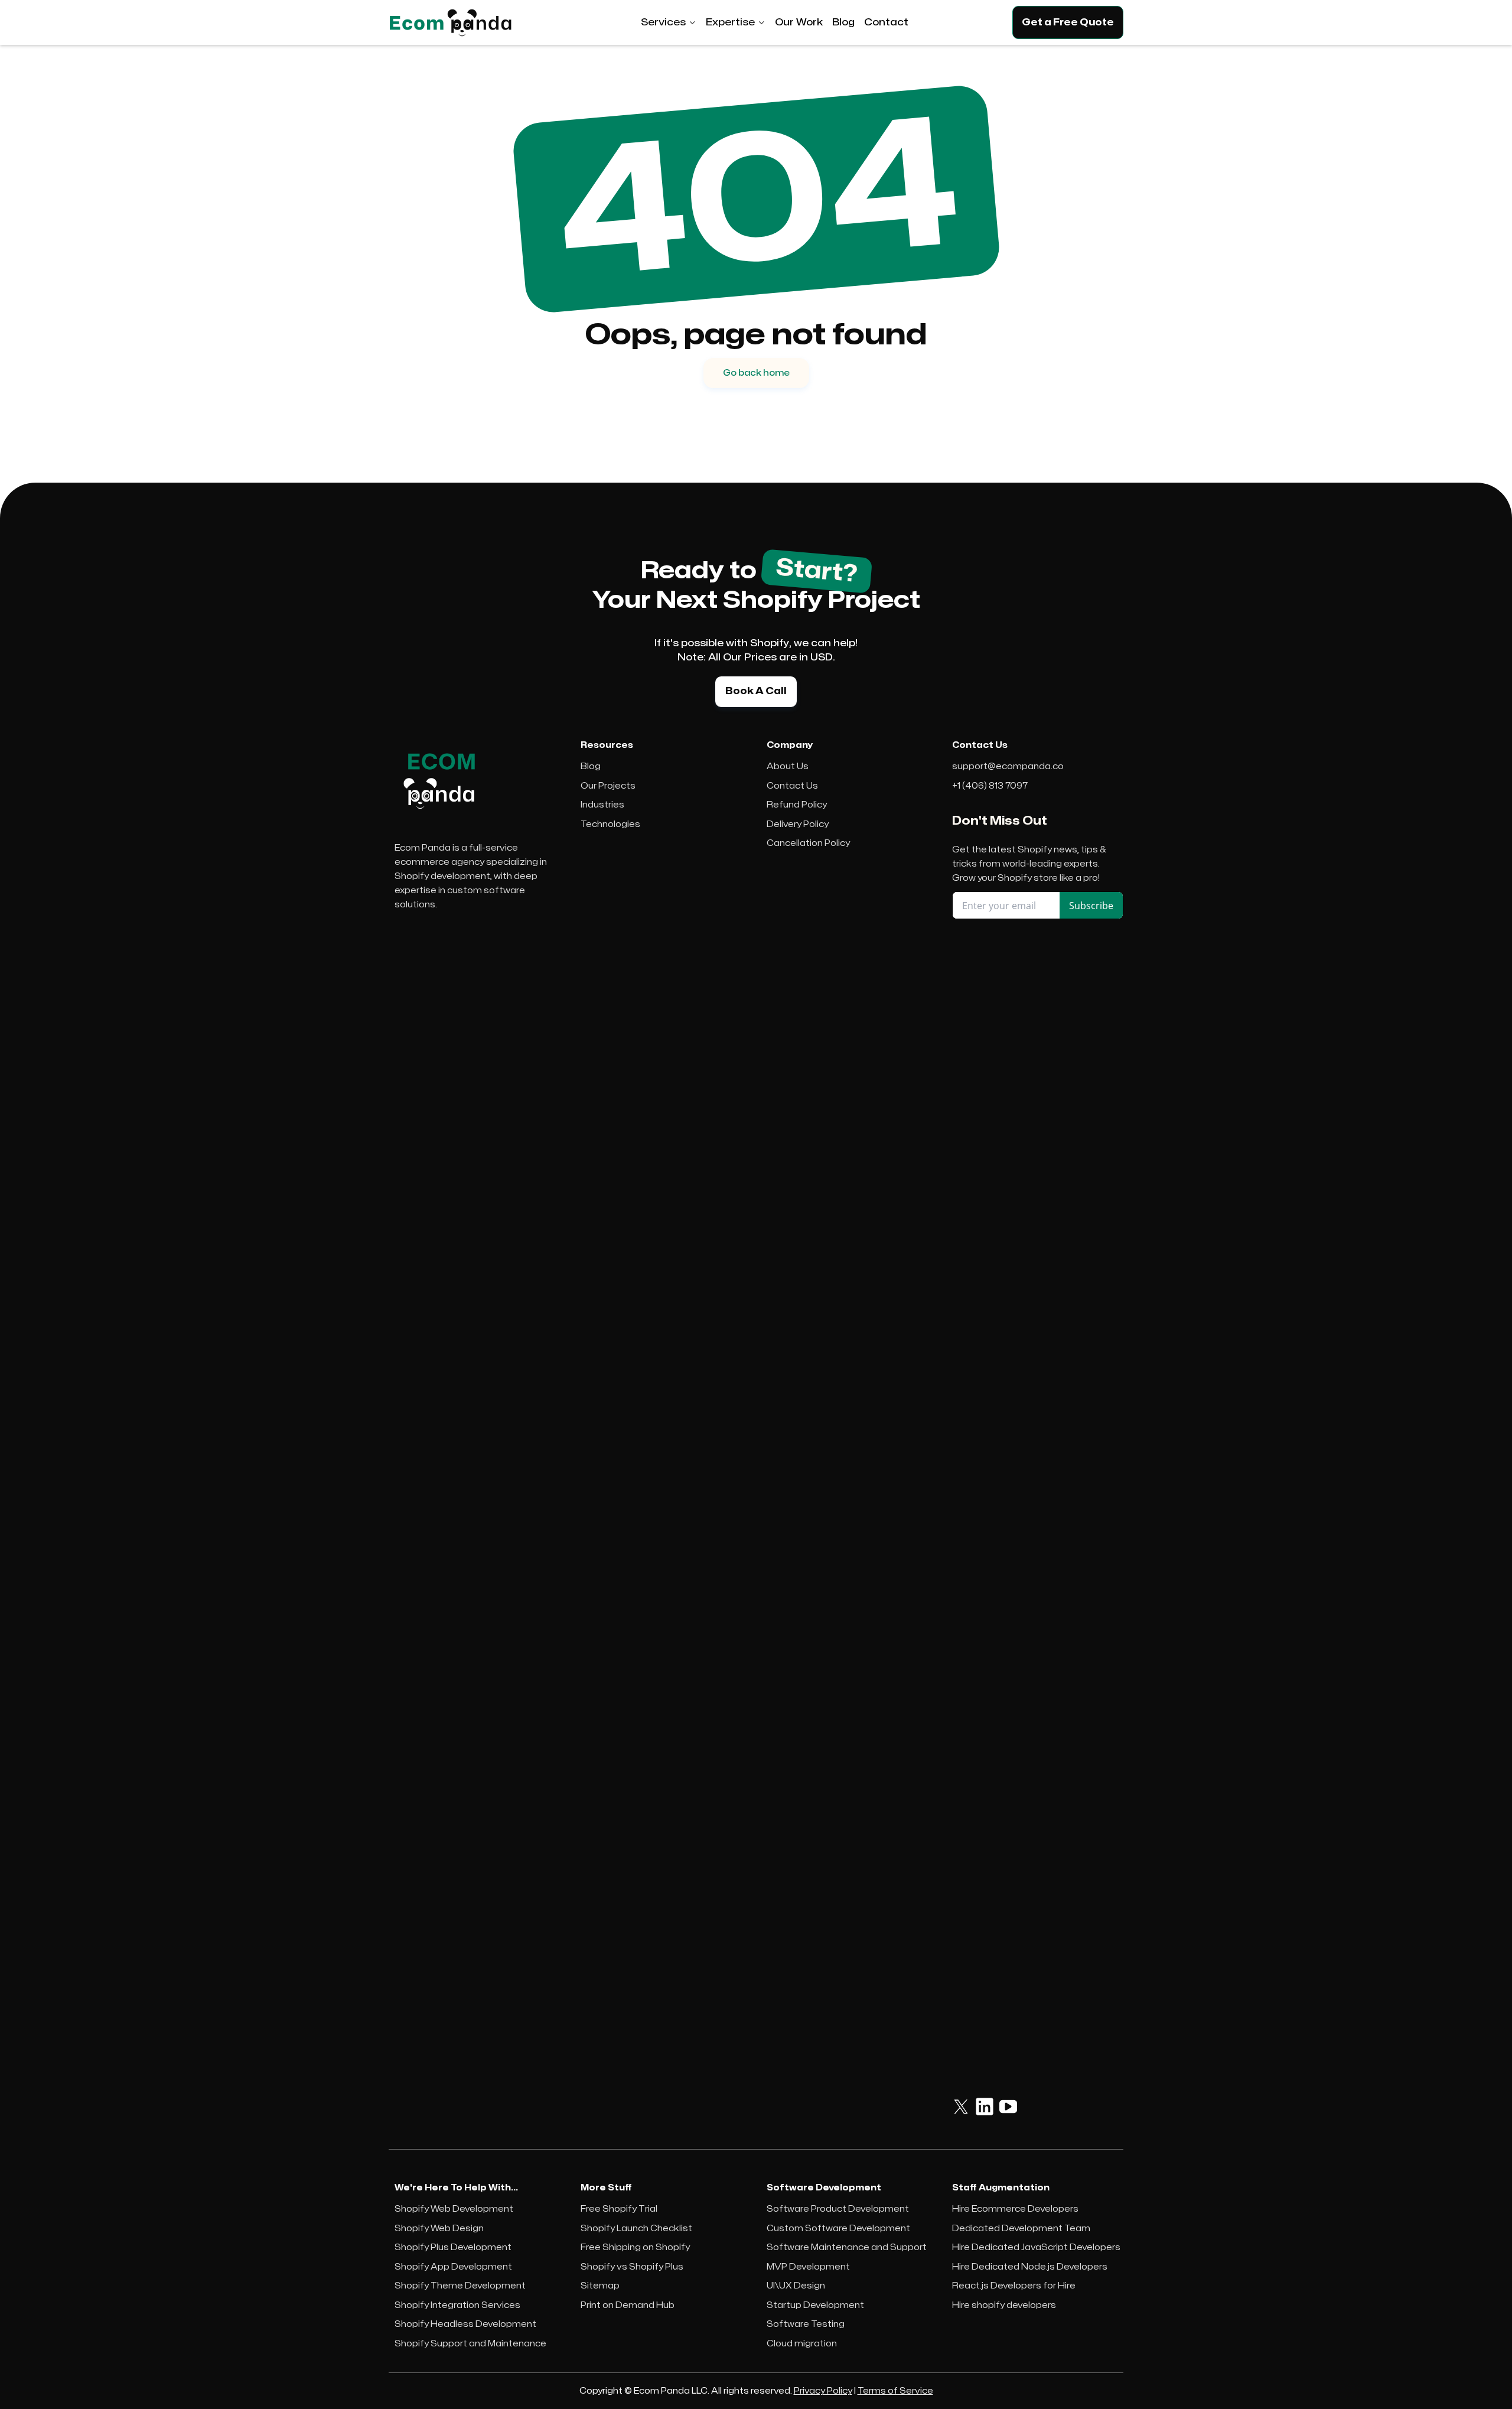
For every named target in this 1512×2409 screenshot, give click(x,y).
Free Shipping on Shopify (635, 2247)
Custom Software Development (838, 2229)
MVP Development (808, 2267)
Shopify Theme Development (460, 2286)
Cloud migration (802, 2344)
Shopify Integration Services (457, 2305)
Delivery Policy (798, 824)
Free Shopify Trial (619, 2209)
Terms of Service (895, 2391)
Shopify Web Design (439, 2229)
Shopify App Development (453, 2267)
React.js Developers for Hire (1014, 2286)
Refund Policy (797, 805)
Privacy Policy (823, 2391)
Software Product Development (838, 2209)
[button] (669, 22)
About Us (788, 766)
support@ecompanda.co (1008, 766)
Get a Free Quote (1068, 22)
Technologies (610, 824)
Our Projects (608, 786)
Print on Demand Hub (628, 2305)
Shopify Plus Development (453, 2247)
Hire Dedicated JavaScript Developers (1036, 2247)
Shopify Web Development (454, 2209)
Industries (602, 805)
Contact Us (792, 786)
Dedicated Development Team (1021, 2229)
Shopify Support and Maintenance (470, 2344)
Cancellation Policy (808, 843)
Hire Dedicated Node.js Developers (1030, 2267)
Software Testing (806, 2324)
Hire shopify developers (1004, 2305)
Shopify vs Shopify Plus (632, 2267)
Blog (591, 766)
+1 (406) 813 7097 (990, 786)
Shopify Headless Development (465, 2324)
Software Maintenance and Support (847, 2247)
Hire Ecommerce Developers (1015, 2209)
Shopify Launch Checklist (636, 2229)
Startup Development (815, 2305)
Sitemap (600, 2286)
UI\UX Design (796, 2286)
